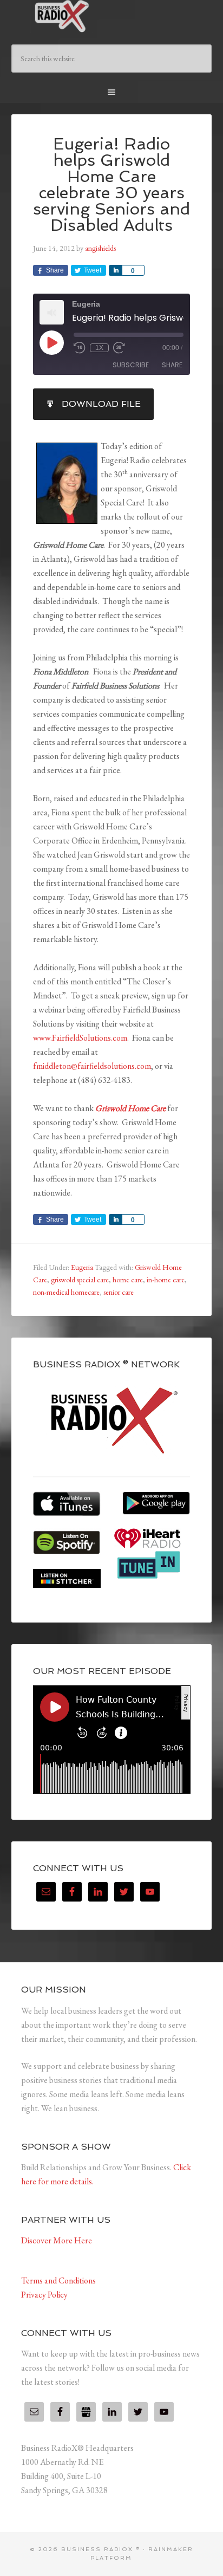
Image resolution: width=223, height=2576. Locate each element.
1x (99, 348)
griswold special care (80, 1280)
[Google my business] (86, 2412)
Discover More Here (57, 2240)
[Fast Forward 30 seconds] (119, 348)
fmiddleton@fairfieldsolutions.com (92, 1066)
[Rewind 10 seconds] (80, 348)
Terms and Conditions (58, 2280)
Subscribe (131, 365)
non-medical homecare (66, 1292)
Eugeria (82, 1267)
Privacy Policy (44, 2295)
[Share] (115, 270)
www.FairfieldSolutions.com (80, 1038)
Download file (101, 404)
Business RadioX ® (112, 16)
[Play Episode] (51, 342)
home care (128, 1280)
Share (172, 365)
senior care (119, 1292)
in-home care (166, 1280)
